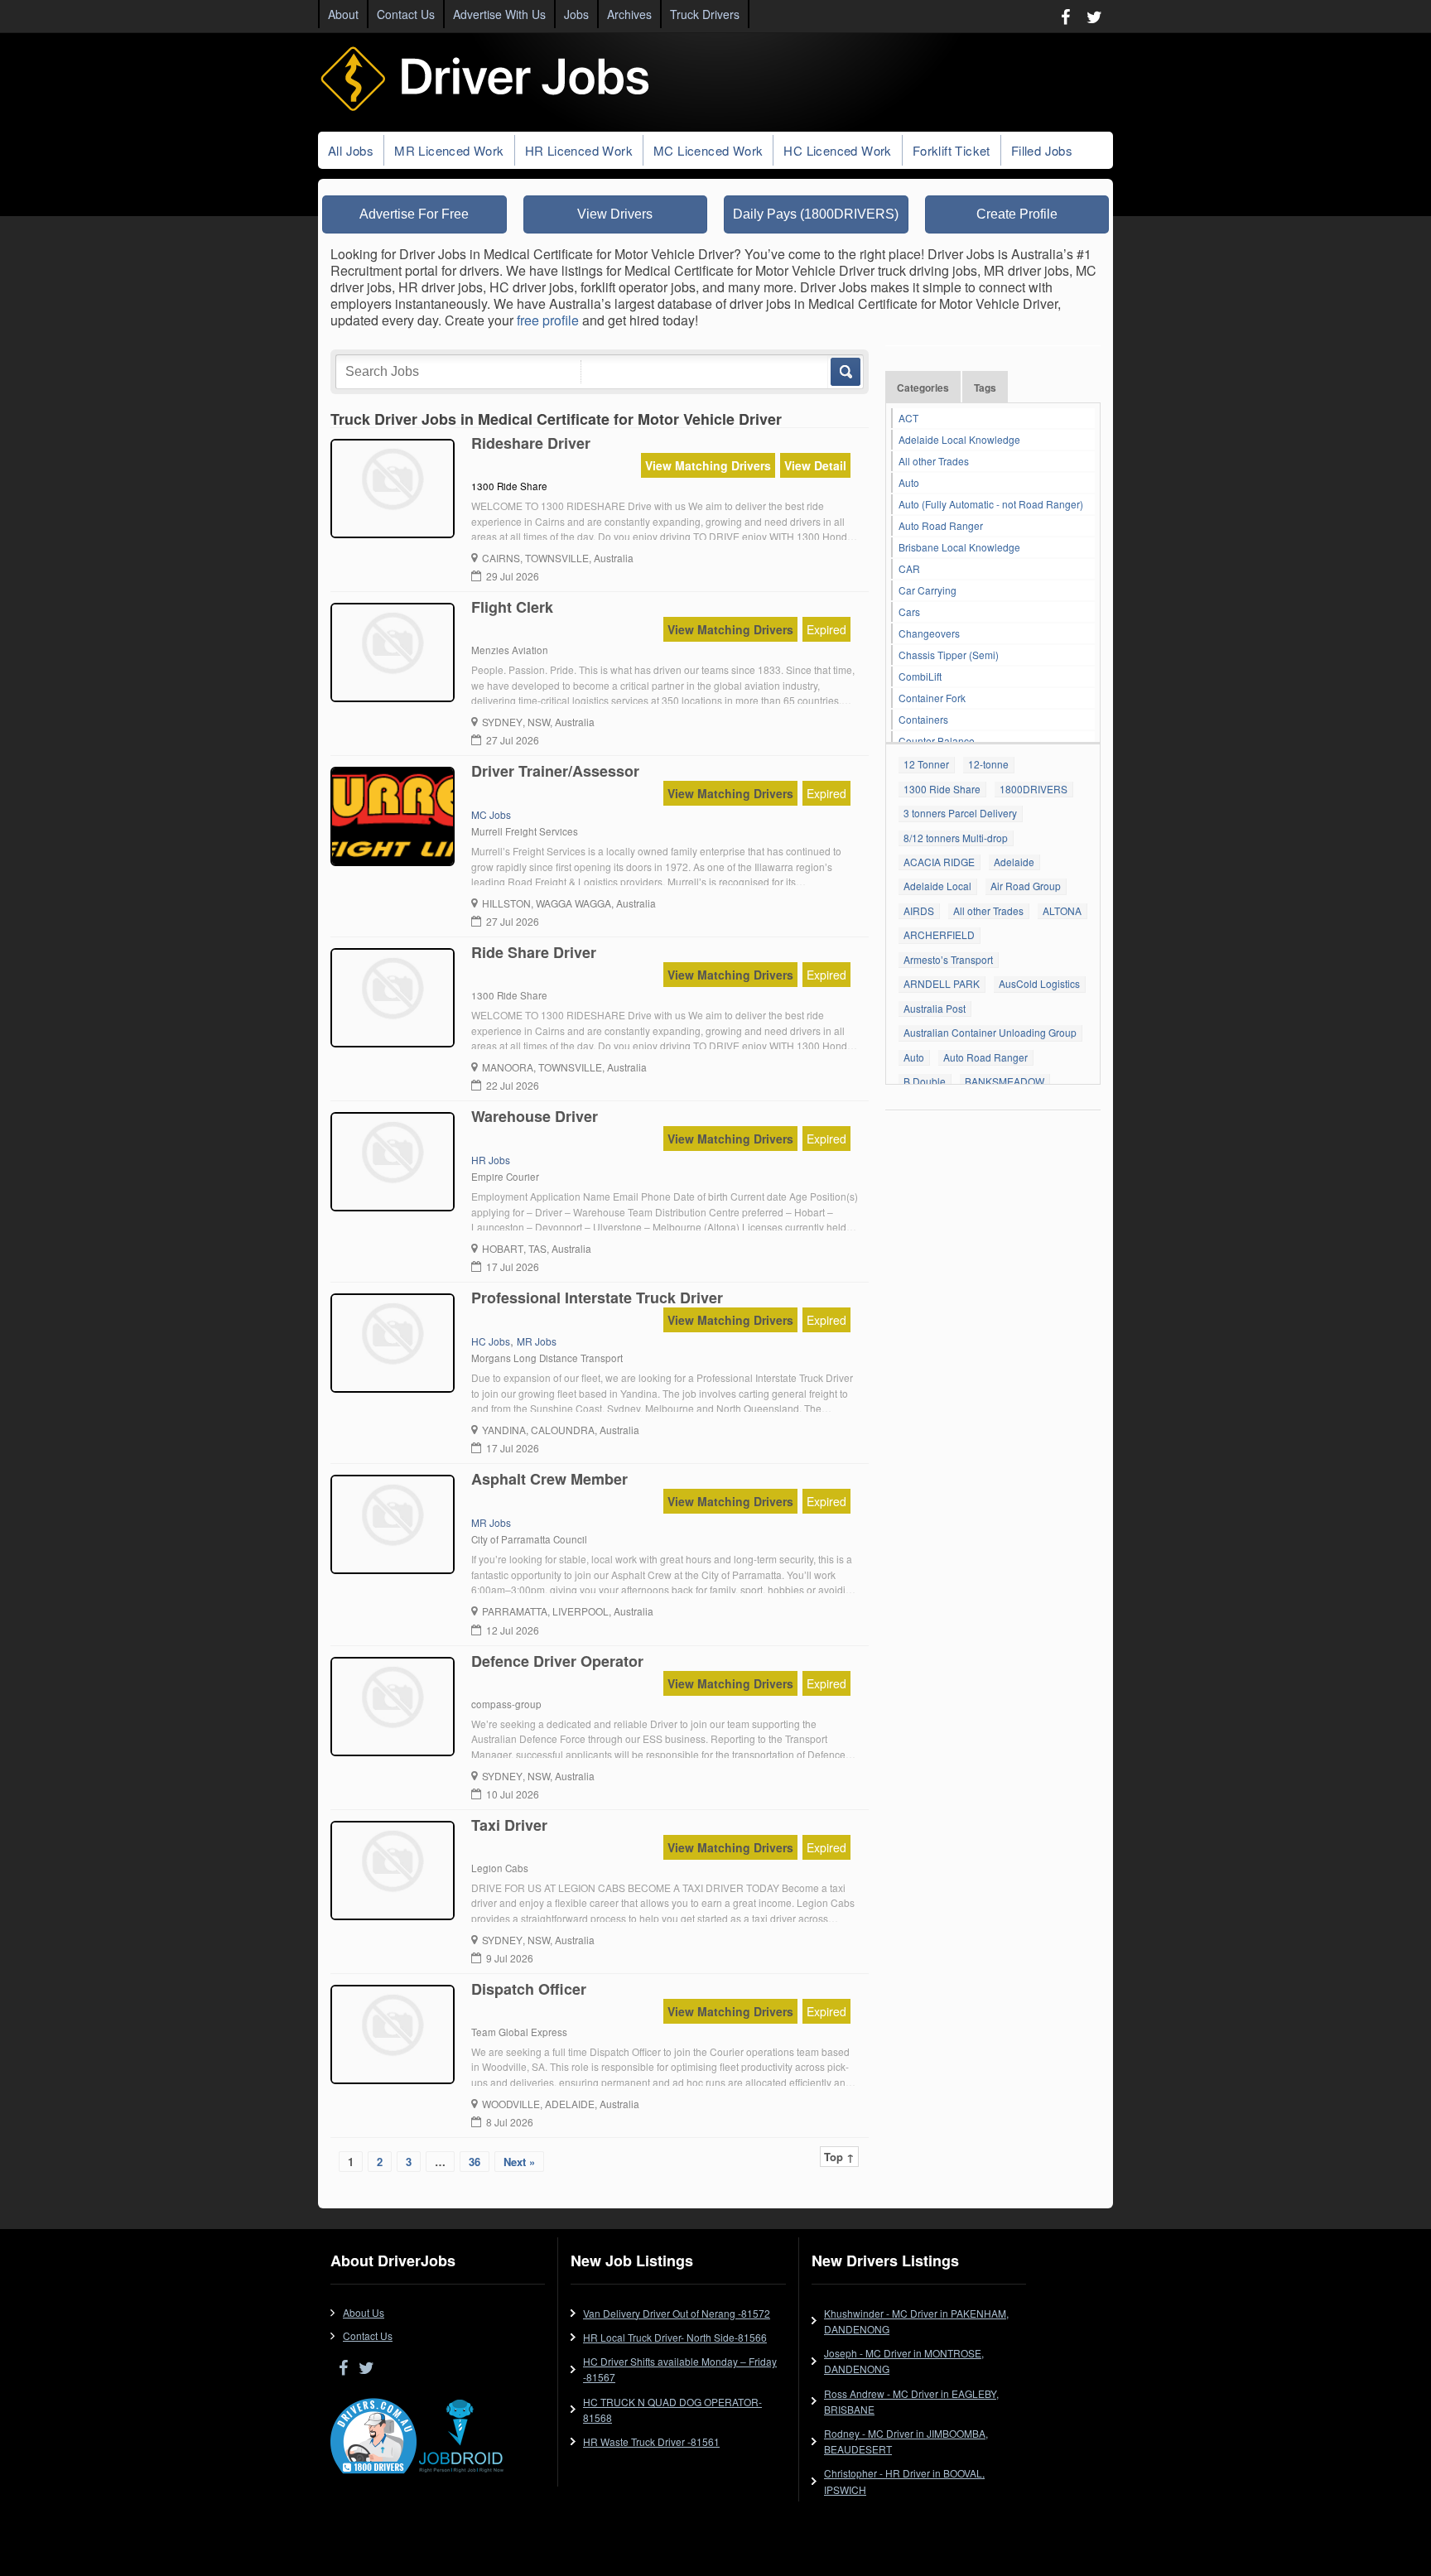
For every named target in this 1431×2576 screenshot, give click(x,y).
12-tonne (988, 764)
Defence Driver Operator (557, 1661)
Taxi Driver (509, 1825)
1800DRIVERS (1033, 789)
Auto (909, 482)
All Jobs (351, 150)
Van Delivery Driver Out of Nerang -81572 (677, 2313)
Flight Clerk (512, 607)
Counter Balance (937, 741)
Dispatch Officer (529, 1989)
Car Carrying (927, 590)
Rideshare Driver (531, 443)
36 (475, 2162)
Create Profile (1017, 214)
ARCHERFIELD (939, 934)
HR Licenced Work (579, 150)
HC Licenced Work (837, 150)
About (343, 14)
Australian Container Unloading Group (990, 1032)
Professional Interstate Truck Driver (597, 1298)
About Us (364, 2312)
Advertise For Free (414, 214)
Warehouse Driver (535, 1116)
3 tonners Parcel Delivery (960, 813)
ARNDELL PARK (942, 983)
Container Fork (932, 698)
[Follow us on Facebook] (1065, 16)
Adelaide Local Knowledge (959, 439)
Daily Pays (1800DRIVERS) (816, 214)
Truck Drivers (705, 14)
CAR (909, 568)
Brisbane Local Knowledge (959, 547)
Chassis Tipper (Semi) (949, 655)
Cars (909, 611)
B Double (925, 1081)
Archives (629, 14)
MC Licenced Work (708, 150)
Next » (519, 2162)
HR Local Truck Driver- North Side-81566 (675, 2337)
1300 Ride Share (942, 789)
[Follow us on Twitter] (1094, 16)
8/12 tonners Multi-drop (956, 838)
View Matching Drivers (708, 465)
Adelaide (1014, 862)
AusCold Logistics (1039, 983)
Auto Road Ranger (941, 525)
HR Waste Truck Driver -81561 (651, 2441)
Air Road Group (1026, 886)
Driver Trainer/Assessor (555, 771)
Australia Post (935, 1008)
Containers (923, 719)
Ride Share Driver (534, 952)
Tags (985, 388)
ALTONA (1062, 910)
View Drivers (615, 214)
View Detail (815, 465)
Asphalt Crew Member (549, 1479)
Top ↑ (839, 2157)
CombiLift (920, 676)
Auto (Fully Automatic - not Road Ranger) (991, 504)
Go (844, 372)
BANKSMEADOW (1005, 1081)
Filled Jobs (1042, 150)
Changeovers (929, 633)
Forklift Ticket (952, 150)
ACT (908, 418)
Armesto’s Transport (948, 959)
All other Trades (934, 461)
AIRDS (919, 910)
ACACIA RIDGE (939, 862)
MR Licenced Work (449, 150)
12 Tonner (926, 764)
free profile (548, 320)
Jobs (576, 14)
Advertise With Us (499, 14)
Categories (923, 388)
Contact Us (406, 14)
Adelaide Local (937, 886)
